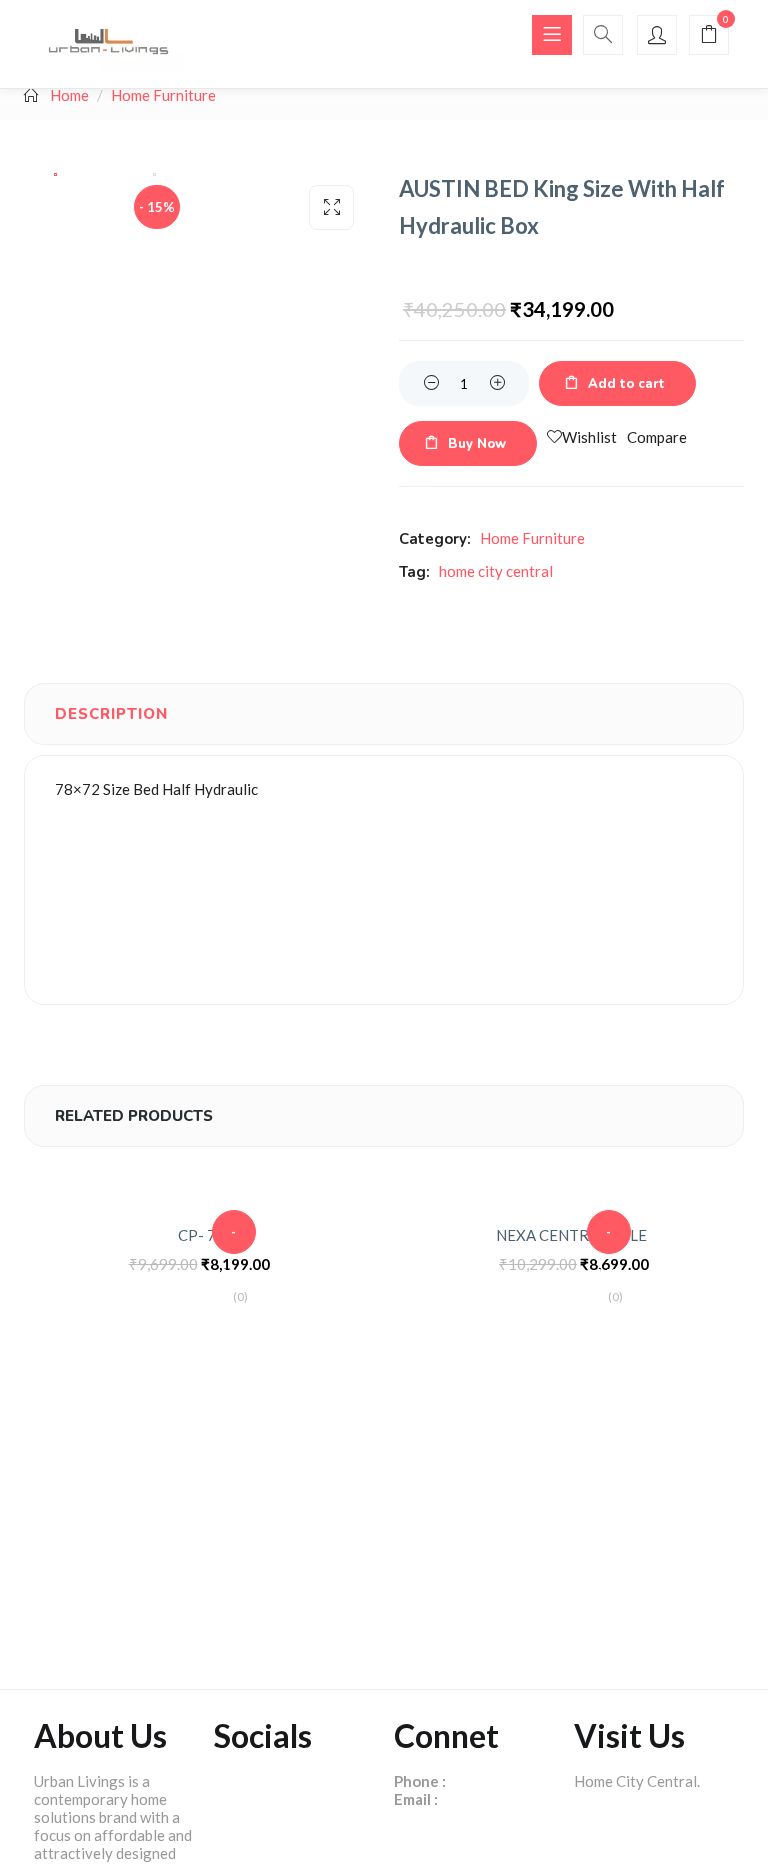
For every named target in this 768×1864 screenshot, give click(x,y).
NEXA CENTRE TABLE (571, 1235)
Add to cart (626, 384)
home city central (496, 571)
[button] (709, 36)
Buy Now (477, 444)
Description (111, 714)
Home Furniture (163, 95)
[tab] (111, 714)
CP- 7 (197, 1235)
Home (69, 95)
